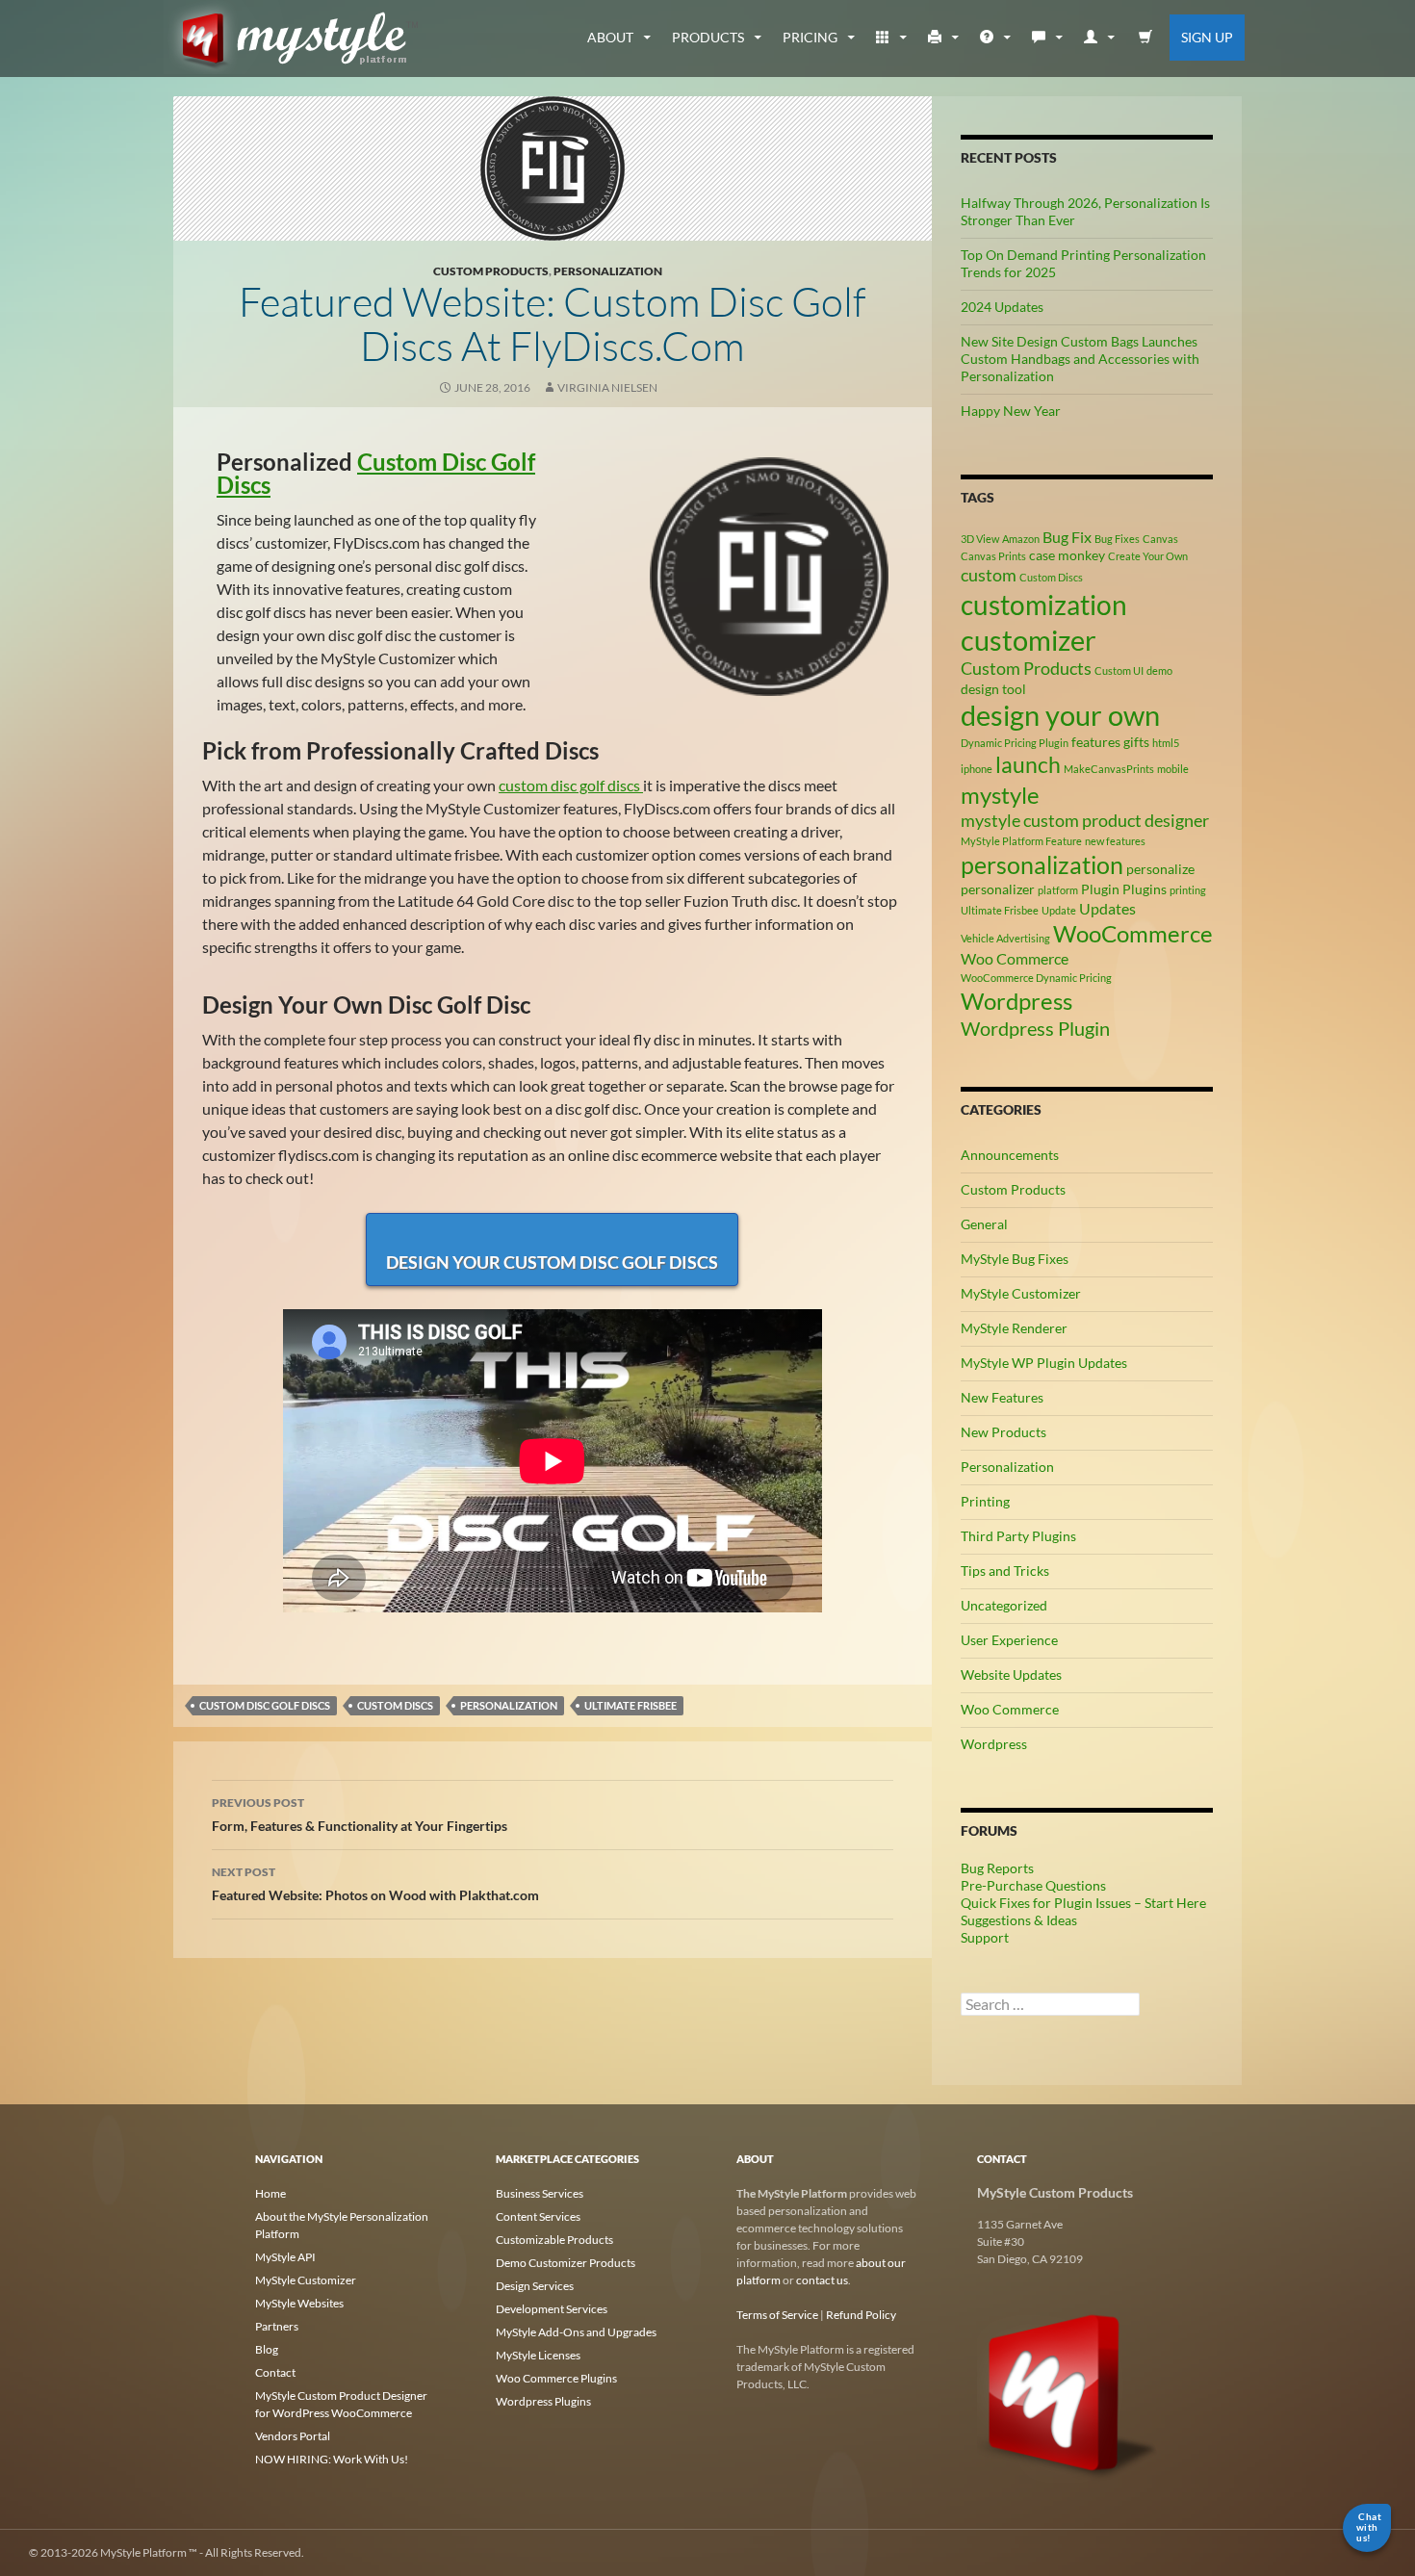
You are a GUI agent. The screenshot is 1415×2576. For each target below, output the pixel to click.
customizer (1029, 640)
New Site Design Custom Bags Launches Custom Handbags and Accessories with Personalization (1080, 359)
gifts (1136, 742)
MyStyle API (285, 2257)
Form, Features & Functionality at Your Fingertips (360, 1815)
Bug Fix (1067, 537)
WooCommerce (1133, 933)
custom (989, 575)
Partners (277, 2326)
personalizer (998, 889)
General (984, 1224)
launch (1028, 764)
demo (1159, 670)
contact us (822, 2280)
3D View (980, 539)
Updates (1107, 908)
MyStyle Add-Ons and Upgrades (576, 2332)
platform (1058, 890)
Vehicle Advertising (1005, 938)
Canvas (1160, 539)
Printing (985, 1501)
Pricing (810, 37)
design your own (1060, 715)
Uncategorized (1004, 1605)
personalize (1160, 869)
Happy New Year (1011, 411)
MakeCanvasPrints (1109, 769)
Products (708, 37)
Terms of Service (777, 2315)
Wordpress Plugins (543, 2401)
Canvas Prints (993, 556)
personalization (509, 1705)
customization (1044, 605)
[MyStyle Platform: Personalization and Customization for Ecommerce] (1068, 2392)
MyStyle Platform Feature (1021, 841)
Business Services (540, 2193)
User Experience (1009, 1640)
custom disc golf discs (571, 785)
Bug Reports (997, 1868)
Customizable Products (554, 2240)
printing (1188, 890)
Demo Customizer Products (566, 2263)
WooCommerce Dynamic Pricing (1036, 978)
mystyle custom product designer (1085, 820)
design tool (993, 689)
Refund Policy (861, 2315)
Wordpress (1016, 1001)
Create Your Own (1148, 556)
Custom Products (491, 271)
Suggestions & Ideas (1019, 1920)
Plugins (1145, 889)
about (610, 37)
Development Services (552, 2309)
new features (1115, 841)
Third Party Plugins (1018, 1536)
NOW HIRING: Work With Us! (332, 2459)
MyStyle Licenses (538, 2355)
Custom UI (1119, 670)
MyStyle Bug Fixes (1015, 1259)
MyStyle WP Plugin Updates (1044, 1363)
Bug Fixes (1117, 539)
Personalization (608, 271)
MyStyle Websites (299, 2303)
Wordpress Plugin (1035, 1028)
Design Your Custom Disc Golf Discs (552, 1262)
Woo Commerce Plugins (556, 2378)
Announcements (1010, 1155)
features (1096, 742)
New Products (1003, 1432)
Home (270, 2193)
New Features (1002, 1397)
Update (1059, 910)
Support (985, 1937)
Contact (275, 2372)
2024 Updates (1002, 307)
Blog (267, 2349)
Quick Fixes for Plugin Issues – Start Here (1083, 1903)
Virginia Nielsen (607, 387)
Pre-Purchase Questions (1033, 1885)
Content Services (538, 2216)
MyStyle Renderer (1014, 1328)
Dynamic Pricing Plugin (1015, 743)
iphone (977, 769)
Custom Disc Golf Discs (376, 473)
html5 (1166, 743)
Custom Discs (395, 1705)
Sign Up (1207, 37)
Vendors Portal (293, 2436)
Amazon (1021, 539)
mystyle (1000, 795)
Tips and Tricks (1005, 1571)
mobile (1173, 769)
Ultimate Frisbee (630, 1705)
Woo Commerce (1015, 958)
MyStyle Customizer (1021, 1293)
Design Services (535, 2286)
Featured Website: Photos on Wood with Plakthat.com (375, 1884)
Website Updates (1011, 1674)
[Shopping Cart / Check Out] (1146, 38)
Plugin (1100, 889)
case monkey (1067, 555)
